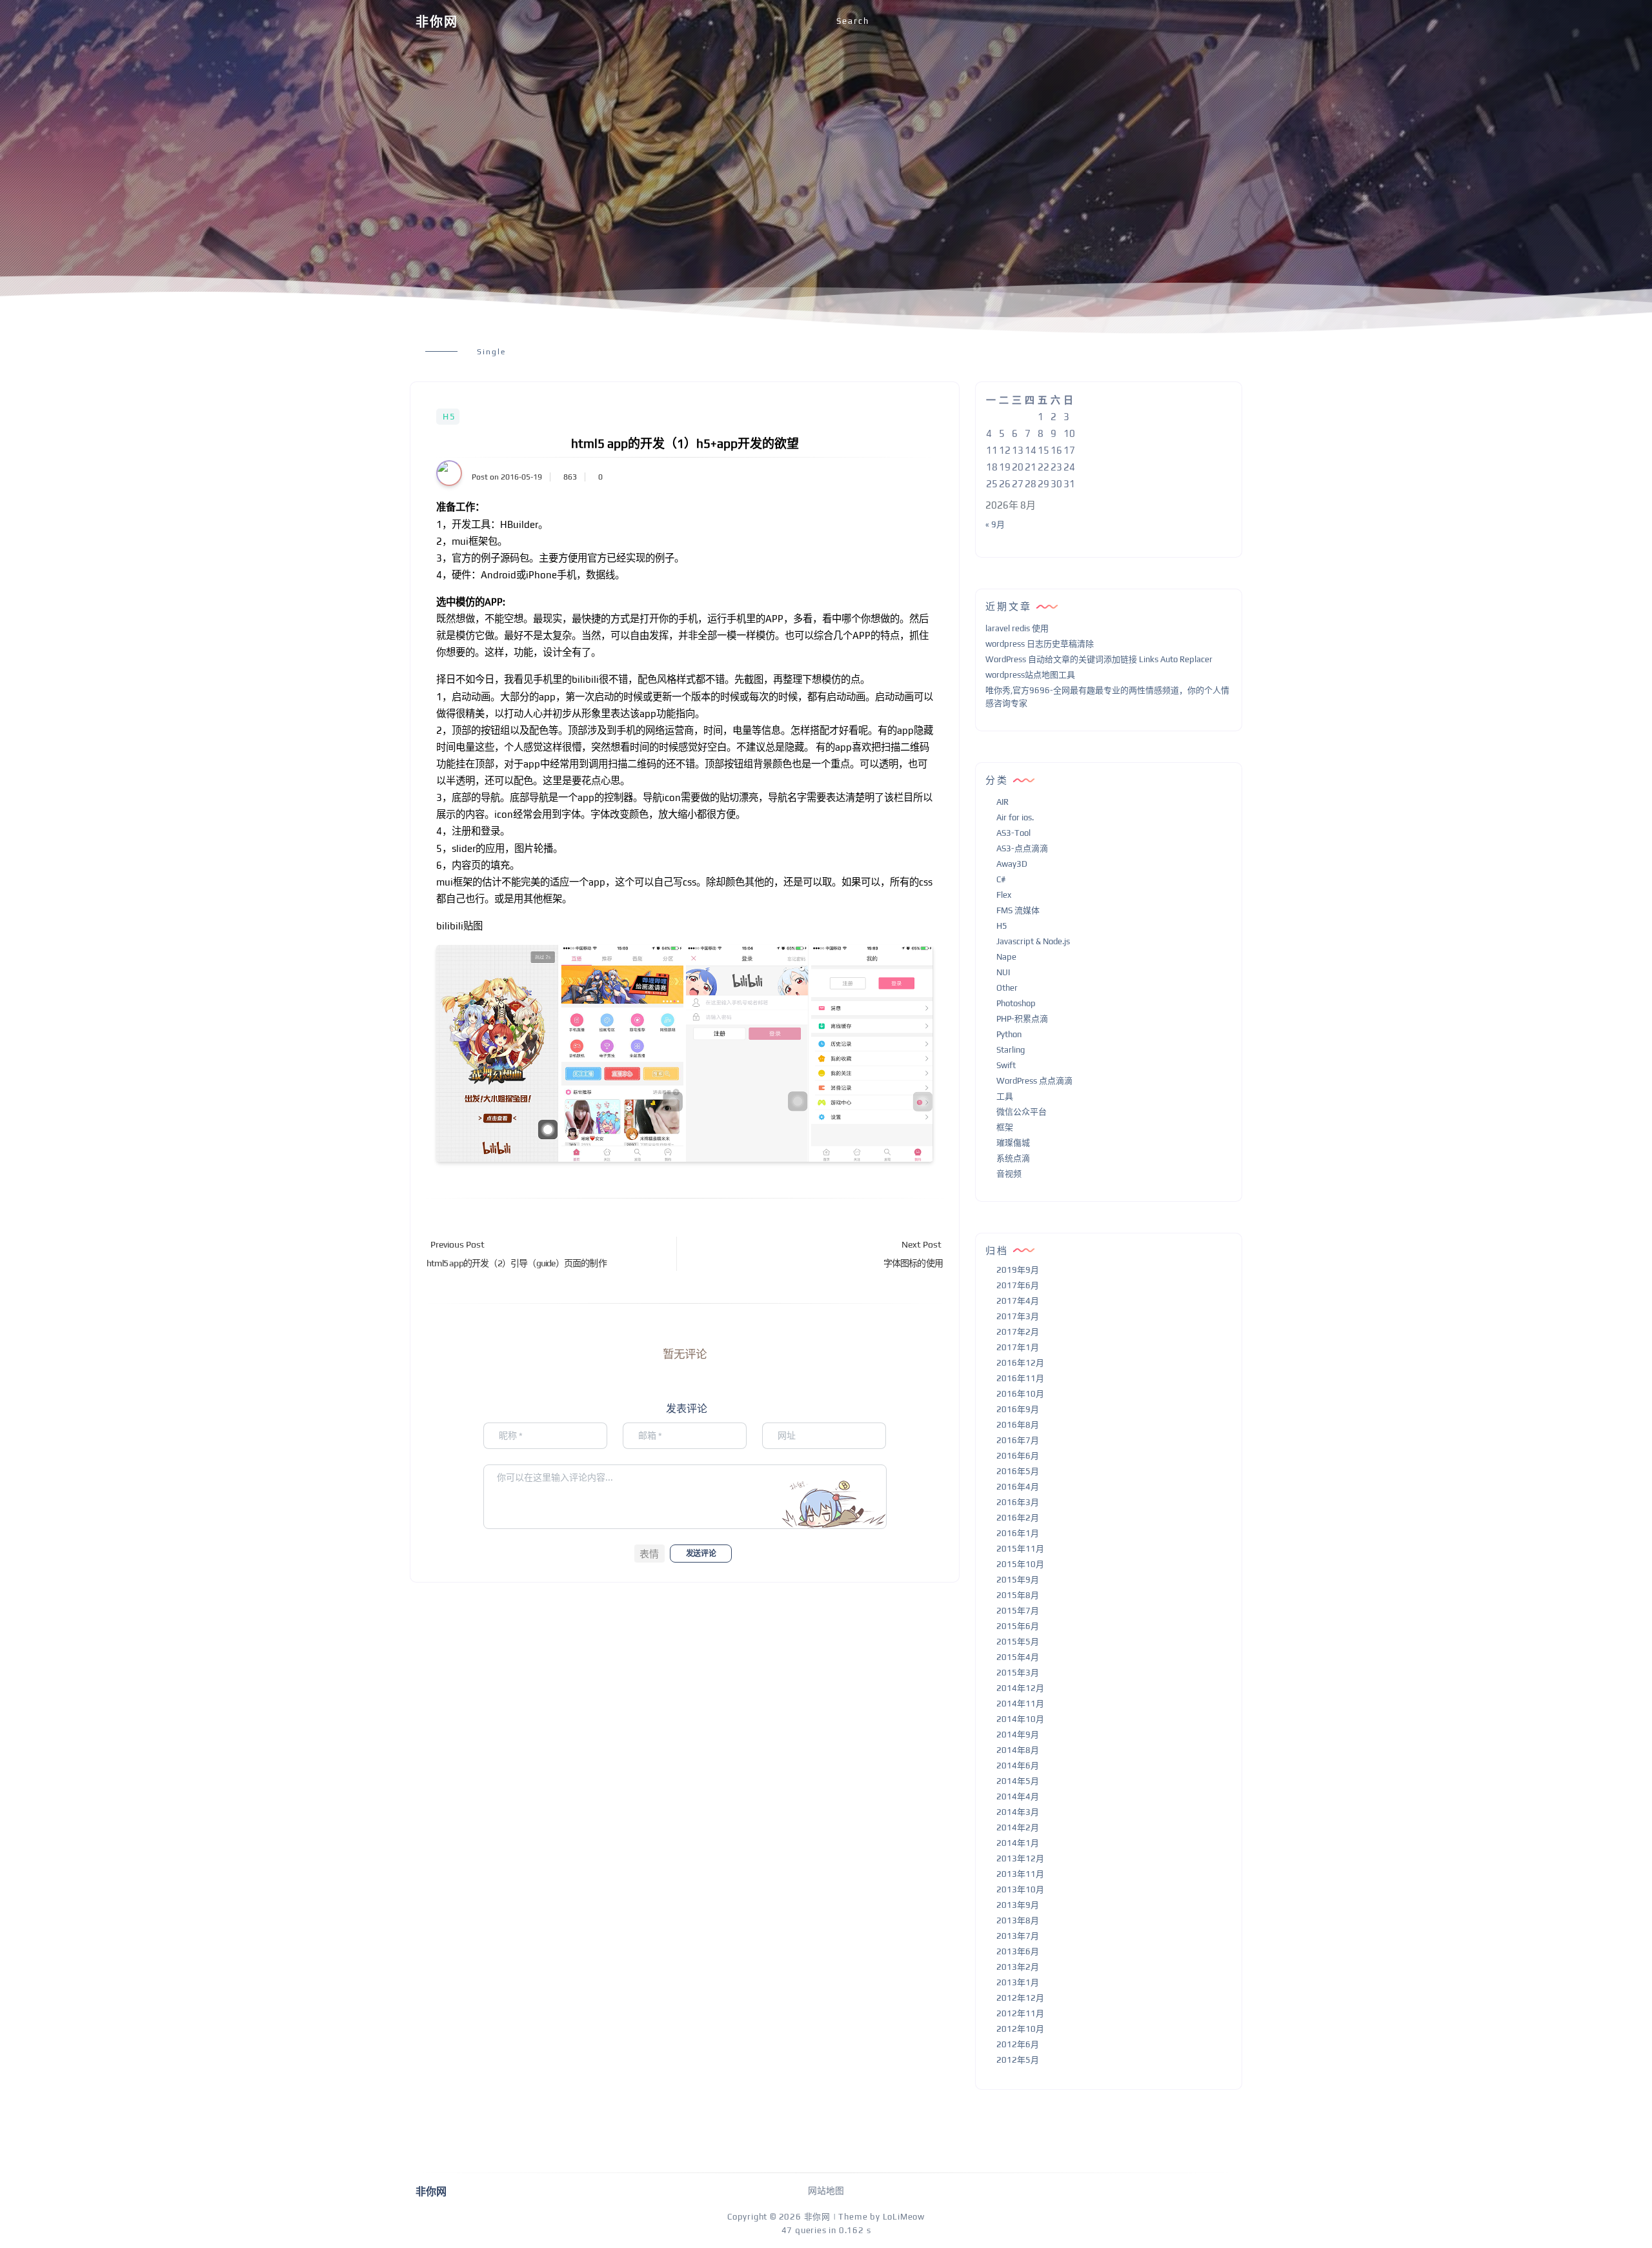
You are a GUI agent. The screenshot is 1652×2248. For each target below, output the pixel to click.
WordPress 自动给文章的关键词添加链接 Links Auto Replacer (1099, 659)
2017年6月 (1018, 1285)
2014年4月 (1018, 1797)
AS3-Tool (1013, 833)
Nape (1006, 957)
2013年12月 (1020, 1858)
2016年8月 (1018, 1425)
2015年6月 (1018, 1626)
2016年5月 (1018, 1471)
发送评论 (701, 1554)
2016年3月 (1018, 1502)
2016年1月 (1018, 1533)
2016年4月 (1018, 1487)
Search (853, 21)
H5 (449, 417)
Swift (1006, 1065)
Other (1007, 988)
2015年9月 (1018, 1580)
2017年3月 (1018, 1316)
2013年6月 (1018, 1951)
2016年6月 (1018, 1456)
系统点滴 (1013, 1158)
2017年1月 (1018, 1347)
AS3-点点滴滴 (1022, 848)
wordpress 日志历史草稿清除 (1040, 644)
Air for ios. (1015, 817)
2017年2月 (1018, 1332)
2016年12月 (1020, 1363)
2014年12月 (1020, 1688)
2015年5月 (1018, 1642)
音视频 (1009, 1174)
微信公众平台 (1022, 1112)
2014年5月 (1018, 1781)
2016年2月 (1018, 1518)
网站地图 (826, 2191)
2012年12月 (1020, 1998)
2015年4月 (1018, 1657)
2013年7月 (1018, 1936)
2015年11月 (1020, 1549)
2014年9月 (1018, 1735)
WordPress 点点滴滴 (1034, 1081)
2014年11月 (1020, 1704)
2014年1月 (1018, 1843)
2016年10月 (1020, 1394)
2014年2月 (1018, 1828)
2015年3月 (1018, 1673)
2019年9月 (1018, 1270)
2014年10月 (1020, 1719)
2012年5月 (1018, 2060)
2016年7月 (1018, 1440)
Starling (1011, 1050)
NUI (1003, 972)
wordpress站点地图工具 (1030, 675)
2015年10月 (1020, 1564)
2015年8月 (1018, 1595)
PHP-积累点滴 (1022, 1019)
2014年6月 (1018, 1766)
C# (1001, 879)
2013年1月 (1018, 1982)
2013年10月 (1020, 1889)
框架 (1005, 1127)
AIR (1002, 802)
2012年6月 (1018, 2044)
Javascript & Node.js (1033, 941)
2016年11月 (1020, 1378)
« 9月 (995, 524)
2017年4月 (1018, 1301)
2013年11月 (1020, 1874)
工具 (1005, 1096)
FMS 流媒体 (1018, 910)
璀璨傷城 (1013, 1143)
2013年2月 (1018, 1967)
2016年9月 (1018, 1409)
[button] (650, 1554)
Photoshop (1016, 1003)
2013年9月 (1018, 1905)
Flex (1004, 895)
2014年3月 (1018, 1812)
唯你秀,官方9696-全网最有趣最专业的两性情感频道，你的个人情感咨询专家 (1107, 697)
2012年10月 (1020, 2029)
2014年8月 (1018, 1750)
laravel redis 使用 (1017, 628)
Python (1009, 1034)
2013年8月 (1018, 1920)
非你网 (437, 22)
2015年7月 (1018, 1611)
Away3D (1012, 864)
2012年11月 (1020, 2013)
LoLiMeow (904, 2217)
